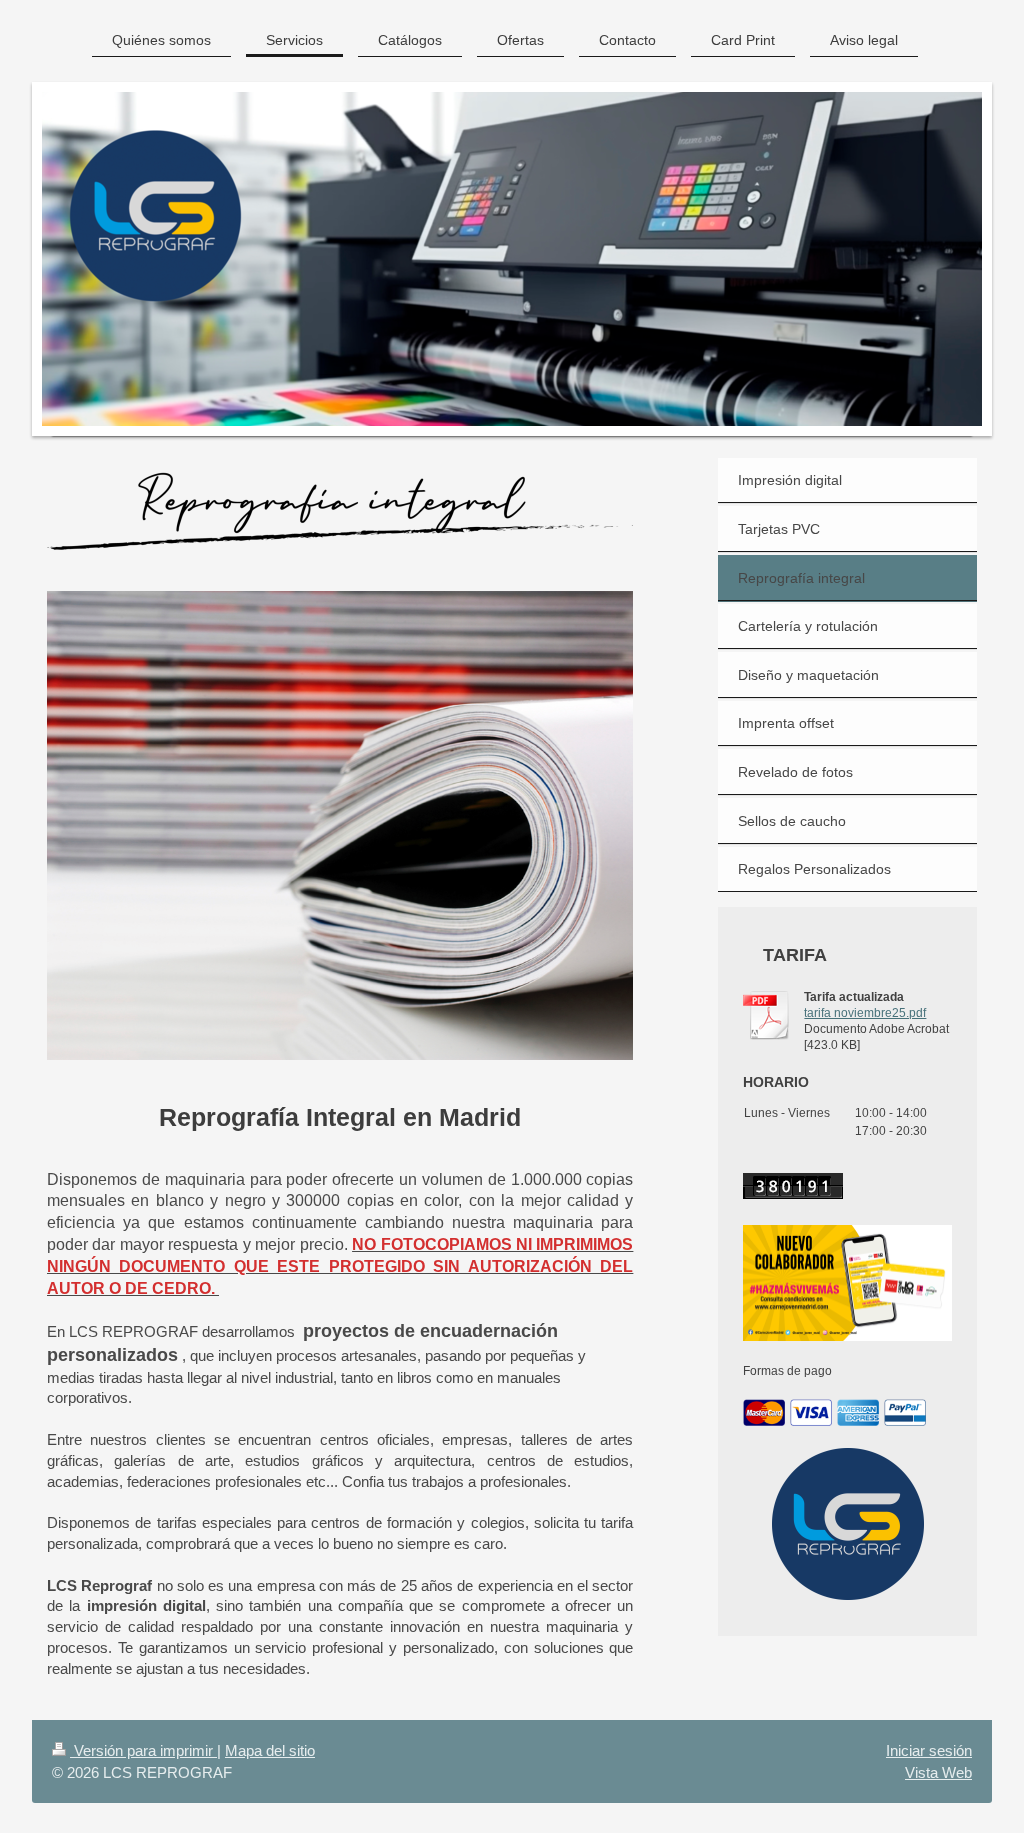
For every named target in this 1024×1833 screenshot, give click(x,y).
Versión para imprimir (143, 1750)
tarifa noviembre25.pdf (865, 1012)
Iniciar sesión (929, 1750)
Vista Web (938, 1772)
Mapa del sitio (270, 1750)
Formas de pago (787, 1370)
